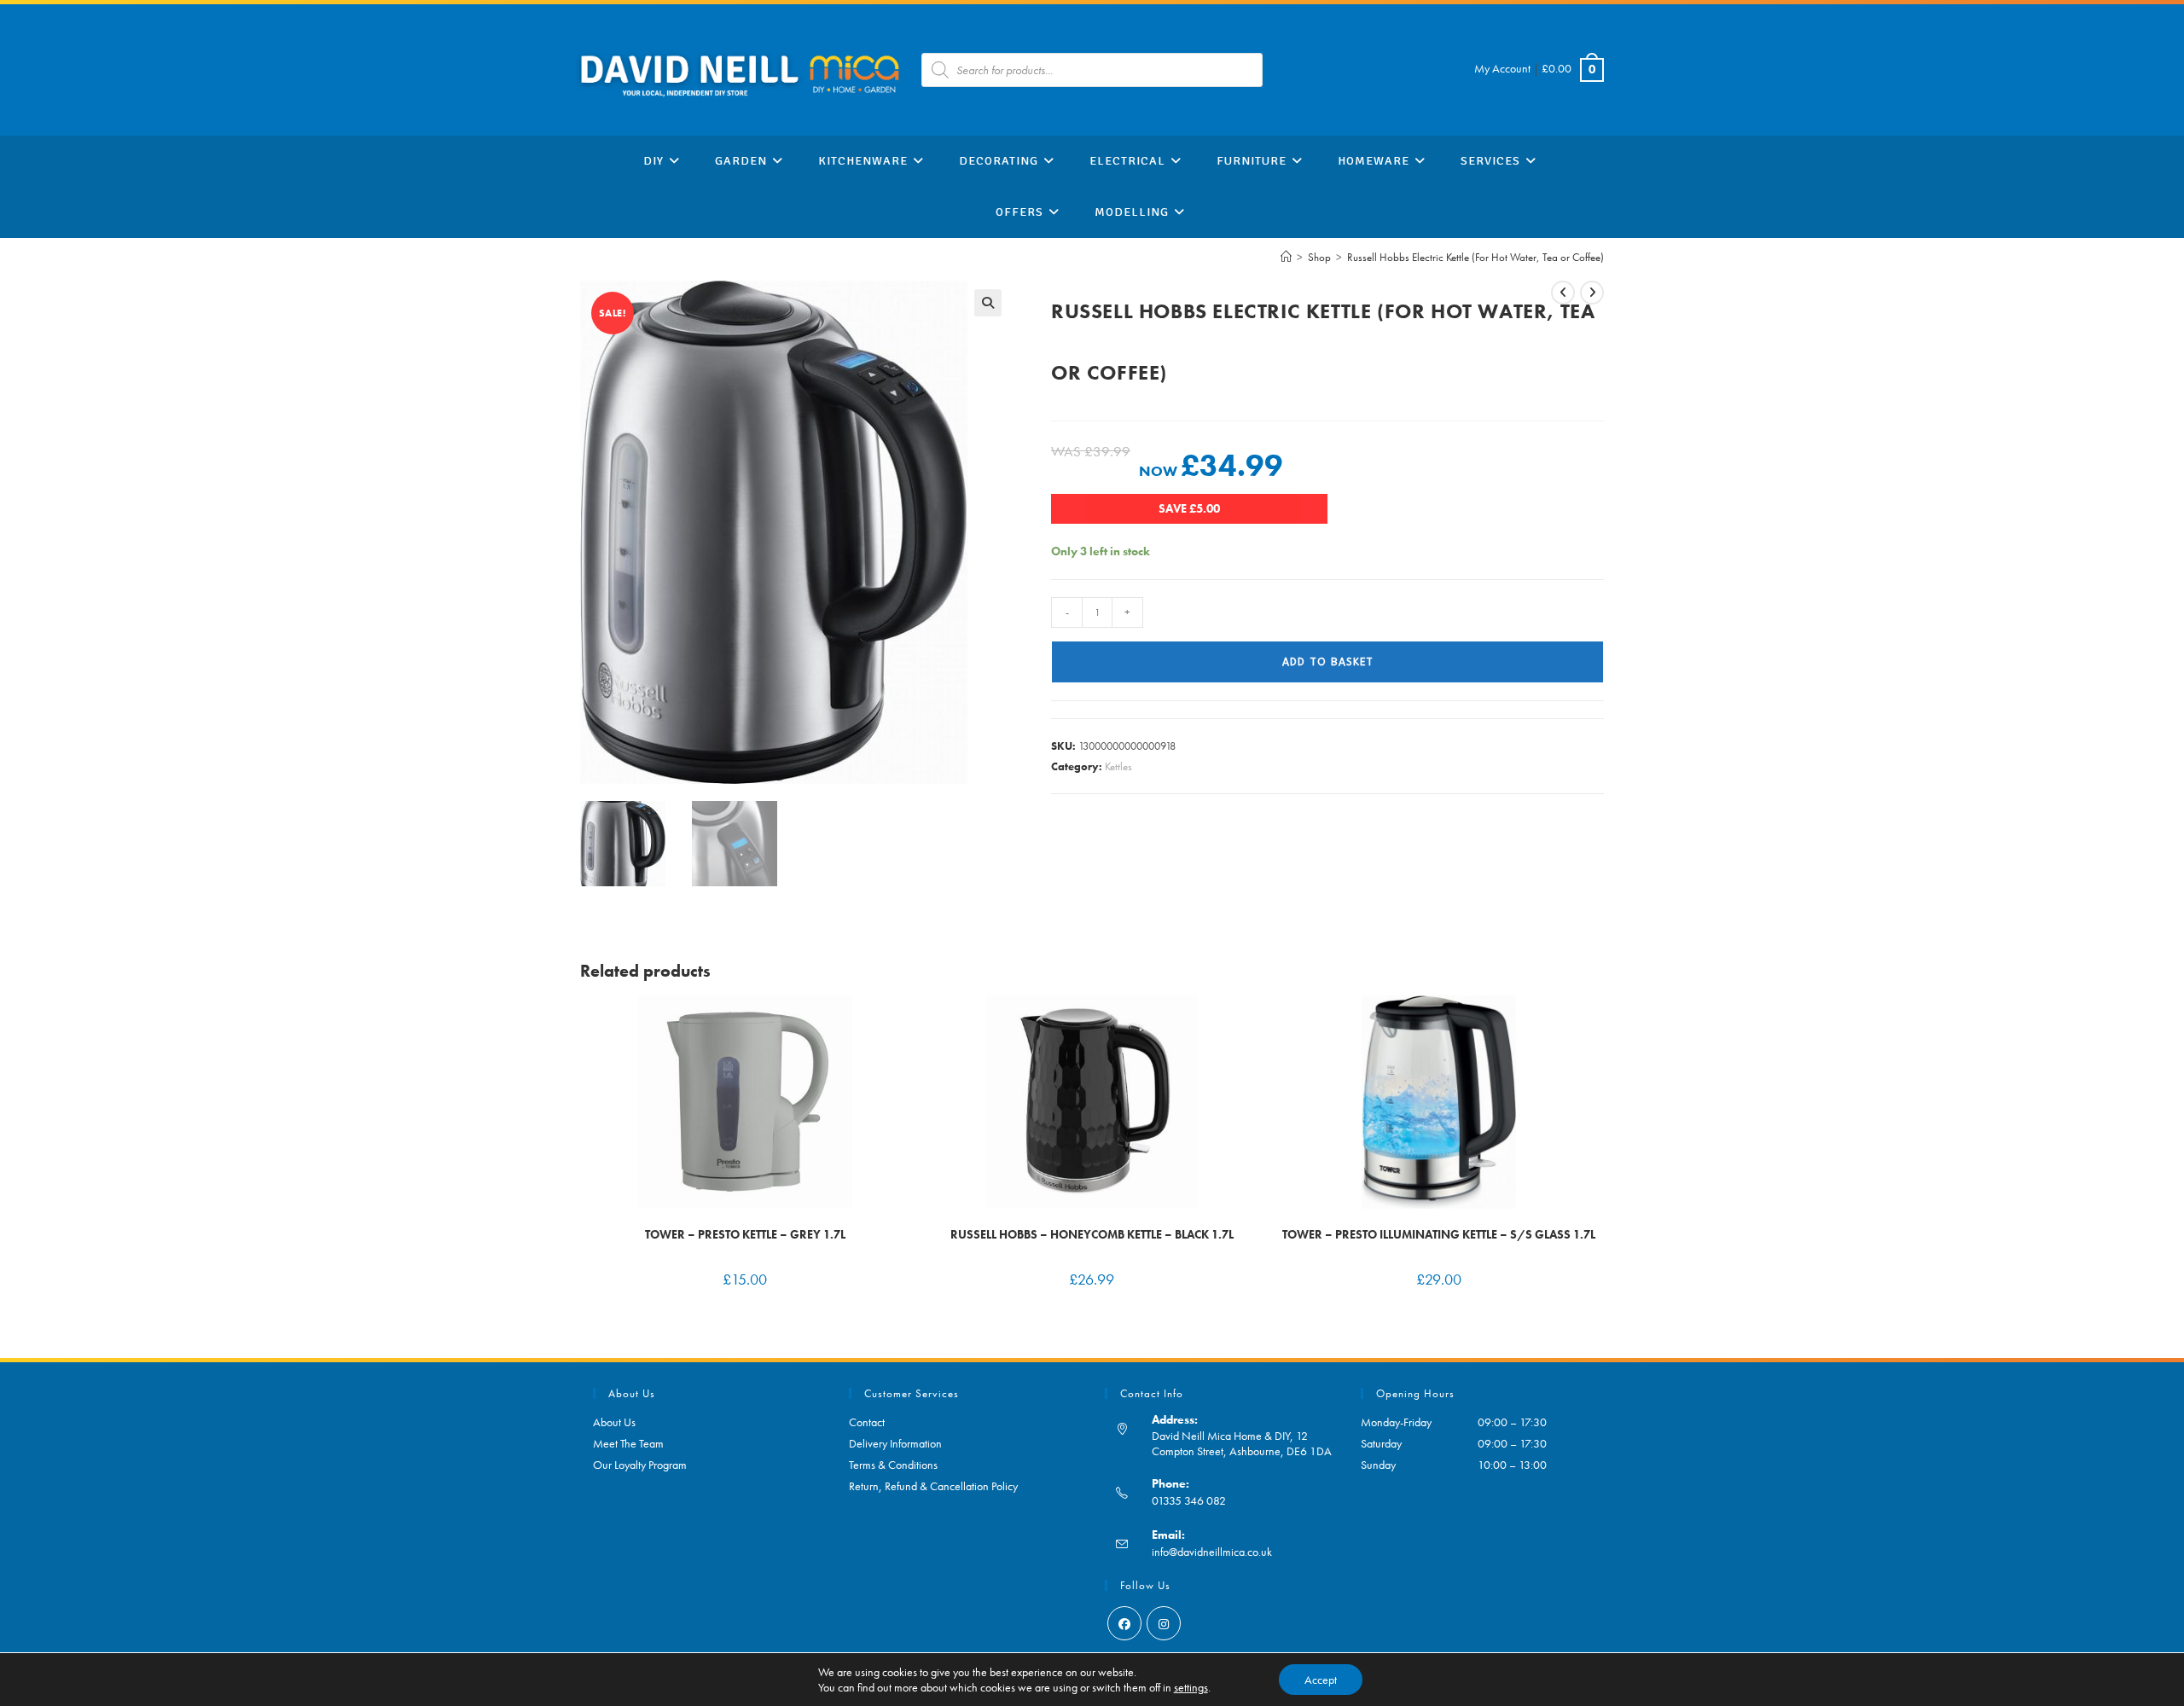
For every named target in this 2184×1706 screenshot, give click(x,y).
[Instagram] (1164, 1623)
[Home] (1286, 257)
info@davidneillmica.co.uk (1212, 1552)
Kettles (1118, 766)
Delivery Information (895, 1443)
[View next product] (1592, 293)
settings (1191, 1687)
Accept (1321, 1680)
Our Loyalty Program (640, 1465)
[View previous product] (1563, 293)
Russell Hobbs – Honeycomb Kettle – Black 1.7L (1092, 1234)
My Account (1502, 68)
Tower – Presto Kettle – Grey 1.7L (745, 1234)
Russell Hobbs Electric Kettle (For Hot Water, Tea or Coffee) (1475, 257)
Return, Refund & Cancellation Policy (933, 1486)
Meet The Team (628, 1443)
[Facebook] (1124, 1623)
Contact (867, 1422)
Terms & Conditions (893, 1465)
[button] (988, 303)
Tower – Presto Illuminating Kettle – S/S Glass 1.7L (1439, 1234)
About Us (614, 1422)
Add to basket (1328, 662)
